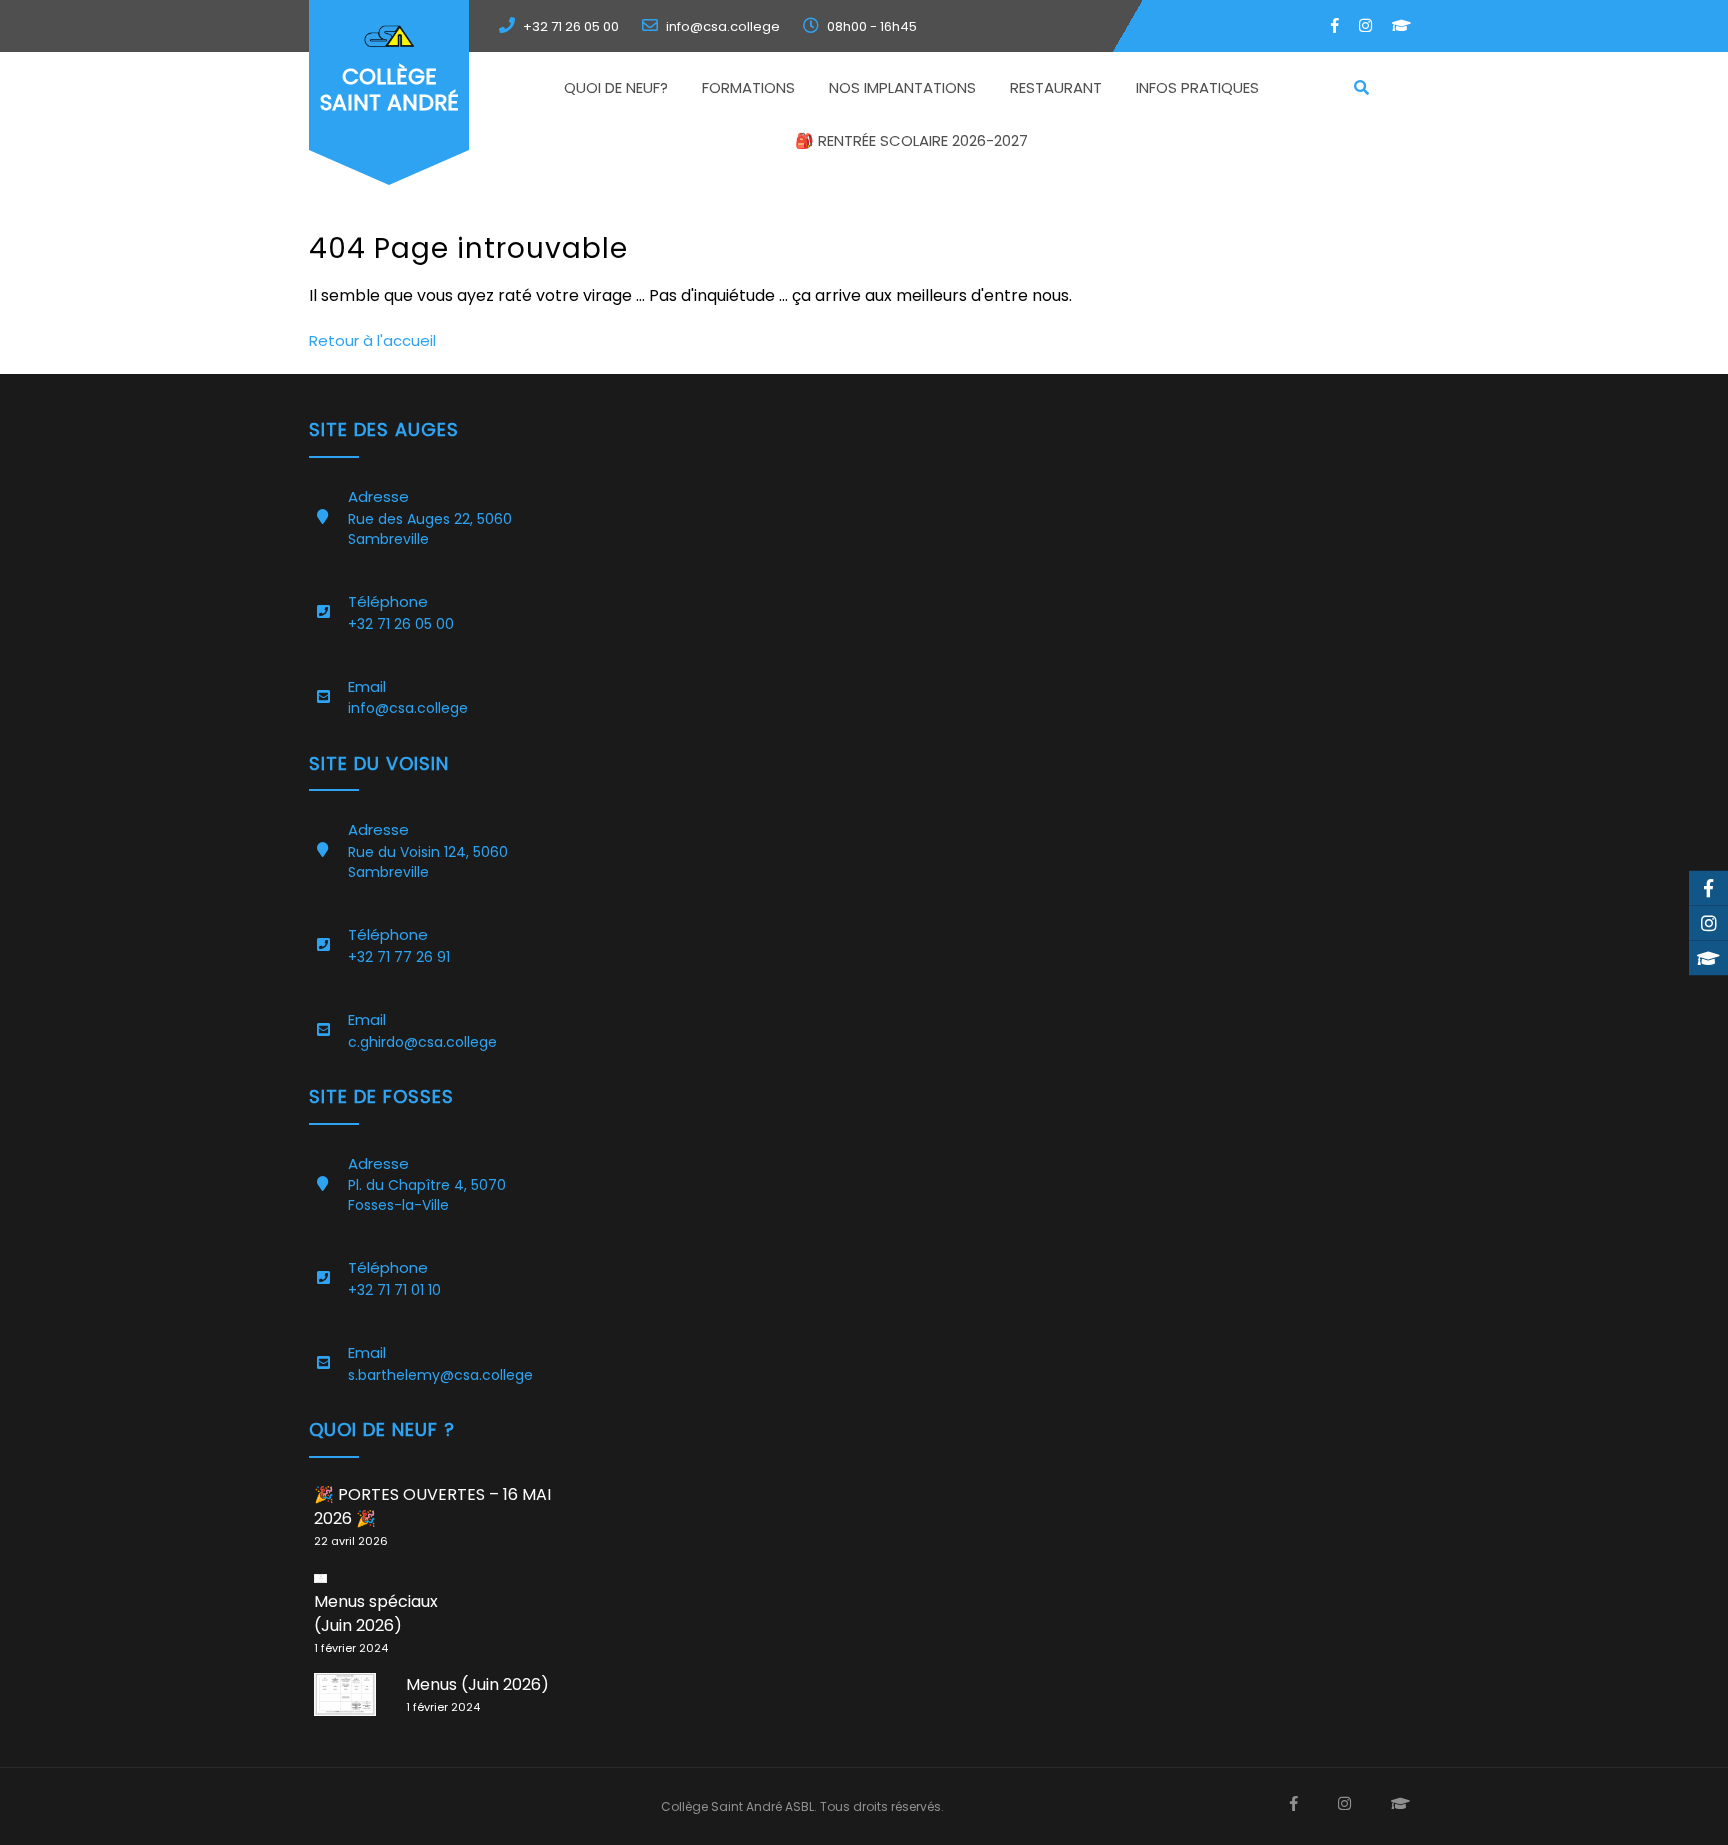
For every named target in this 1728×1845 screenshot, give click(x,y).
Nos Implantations (902, 87)
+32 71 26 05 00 (571, 26)
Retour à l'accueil (372, 340)
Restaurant (1056, 87)
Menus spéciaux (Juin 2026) (376, 1613)
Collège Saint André (389, 89)
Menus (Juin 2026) (477, 1684)
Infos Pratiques (1197, 87)
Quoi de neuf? (616, 87)
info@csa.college (723, 26)
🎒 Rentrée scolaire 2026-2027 (911, 140)
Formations (748, 87)
